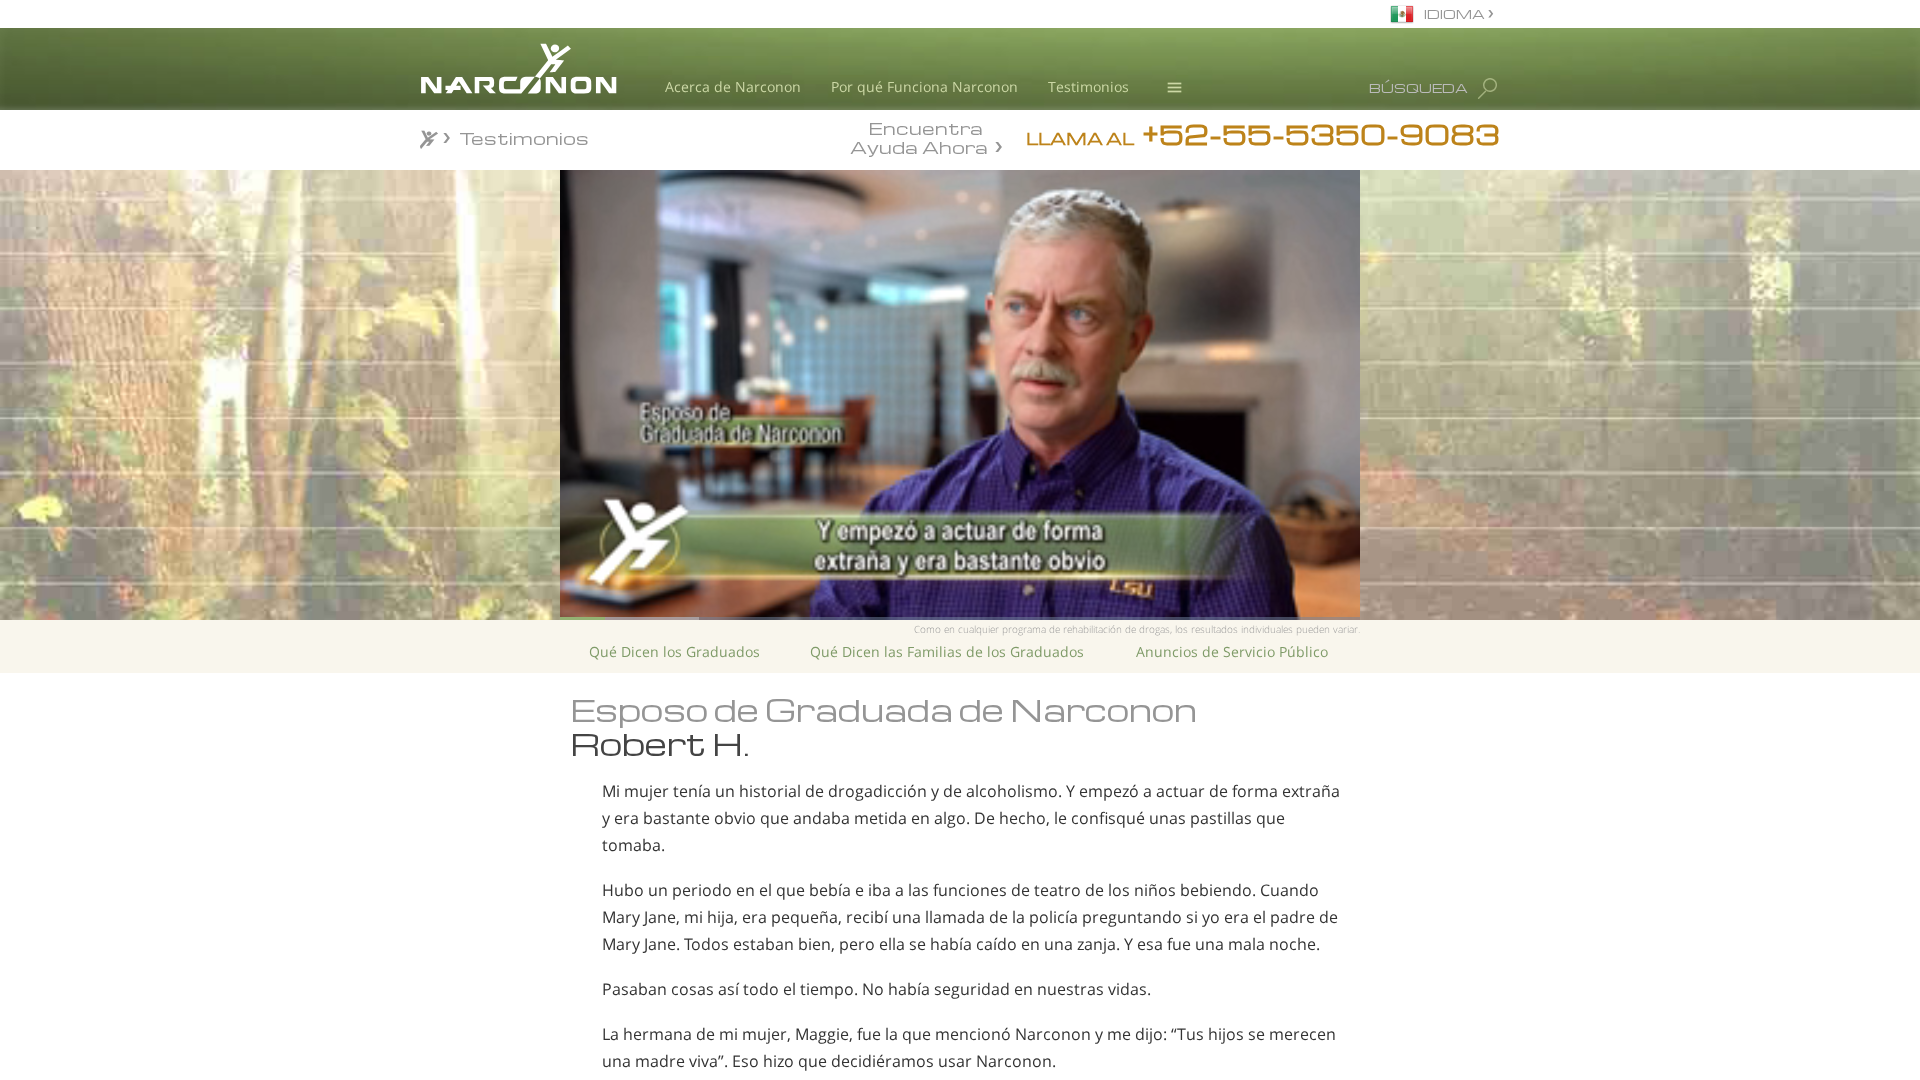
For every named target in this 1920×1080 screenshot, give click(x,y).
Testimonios (1088, 86)
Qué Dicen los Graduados (674, 651)
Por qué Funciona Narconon (924, 86)
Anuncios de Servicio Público (1232, 651)
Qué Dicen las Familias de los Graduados (947, 651)
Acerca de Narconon (733, 86)
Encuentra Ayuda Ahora (919, 136)
